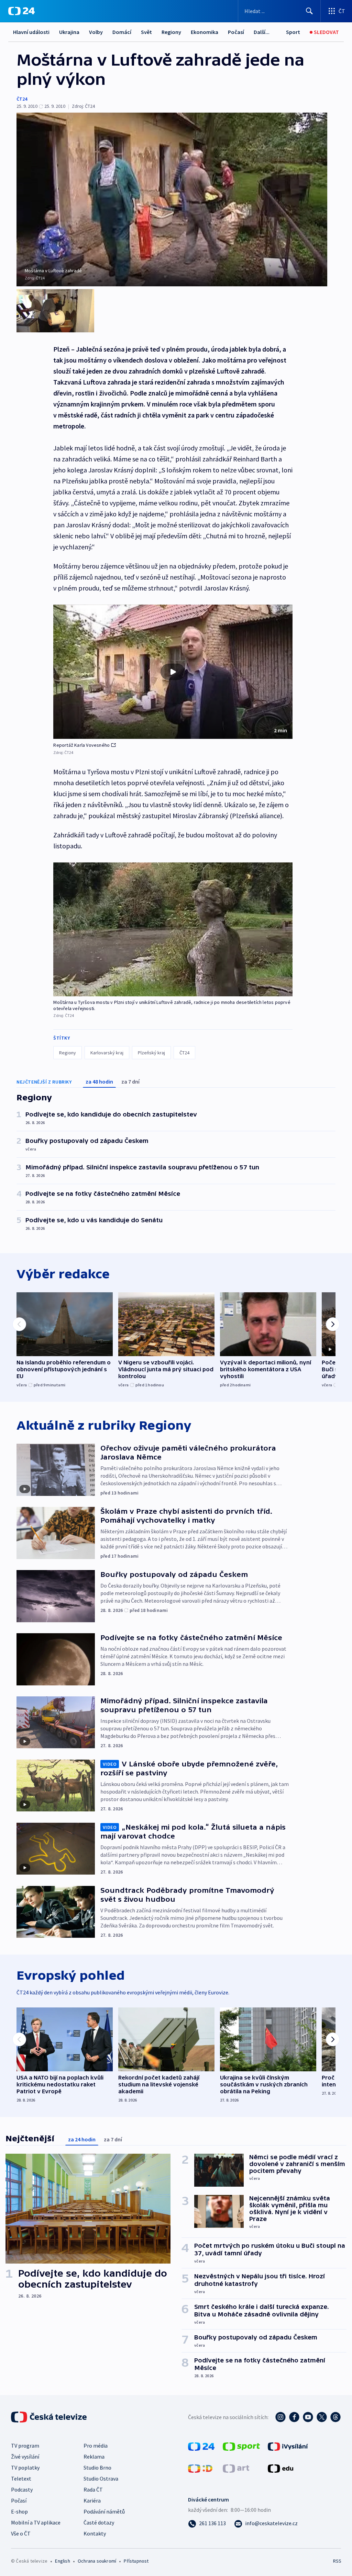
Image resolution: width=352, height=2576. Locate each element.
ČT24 (22, 99)
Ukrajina (69, 32)
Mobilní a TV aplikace (36, 2522)
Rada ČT (93, 2489)
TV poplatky (25, 2468)
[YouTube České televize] (308, 2417)
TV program (25, 2446)
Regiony (171, 32)
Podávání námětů (104, 2511)
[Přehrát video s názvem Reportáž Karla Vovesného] (173, 672)
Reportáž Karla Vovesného (81, 745)
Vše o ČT (21, 2533)
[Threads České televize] (335, 2417)
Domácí (122, 32)
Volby (96, 32)
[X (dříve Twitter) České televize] (322, 2417)
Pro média (96, 2446)
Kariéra (92, 2500)
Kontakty (95, 2533)
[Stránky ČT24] (201, 2446)
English (62, 2561)
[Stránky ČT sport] (241, 2446)
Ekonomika (205, 32)
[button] (173, 672)
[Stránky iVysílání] (288, 2446)
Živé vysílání (25, 2457)
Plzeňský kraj (151, 1053)
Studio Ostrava (101, 2478)
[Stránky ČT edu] (280, 2468)
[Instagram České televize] (280, 2417)
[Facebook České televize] (294, 2417)
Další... (262, 32)
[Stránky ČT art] (236, 2468)
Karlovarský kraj (107, 1053)
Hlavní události (31, 32)
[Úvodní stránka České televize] (49, 2417)
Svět (146, 32)
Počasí (236, 32)
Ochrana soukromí (97, 2561)
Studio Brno (97, 2468)
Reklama (94, 2457)
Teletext (21, 2478)
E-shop (19, 2511)
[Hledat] (309, 11)
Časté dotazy (99, 2522)
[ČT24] (21, 11)
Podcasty (22, 2489)
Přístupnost (136, 2561)
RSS (337, 2561)
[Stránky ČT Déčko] (200, 2468)
